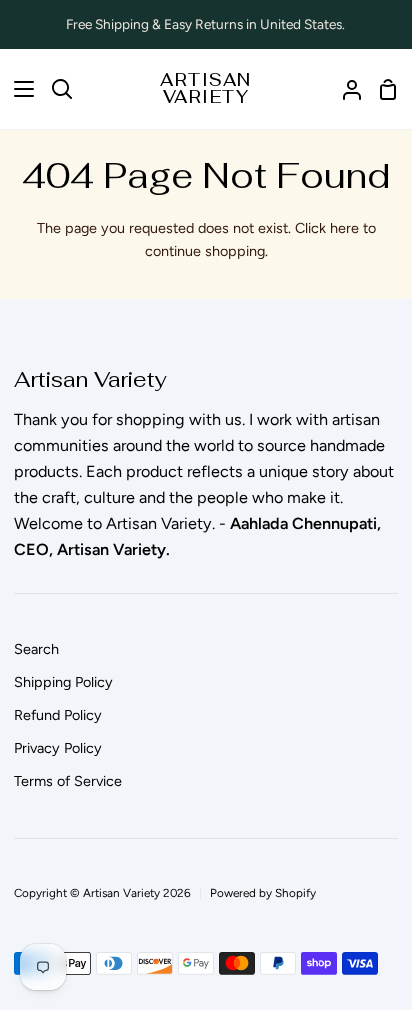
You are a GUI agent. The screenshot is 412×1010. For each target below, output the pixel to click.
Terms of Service (68, 781)
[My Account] (344, 89)
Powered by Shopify (263, 893)
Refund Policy (58, 715)
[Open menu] (18, 89)
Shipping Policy (63, 682)
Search (36, 649)
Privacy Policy (58, 748)
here (344, 228)
